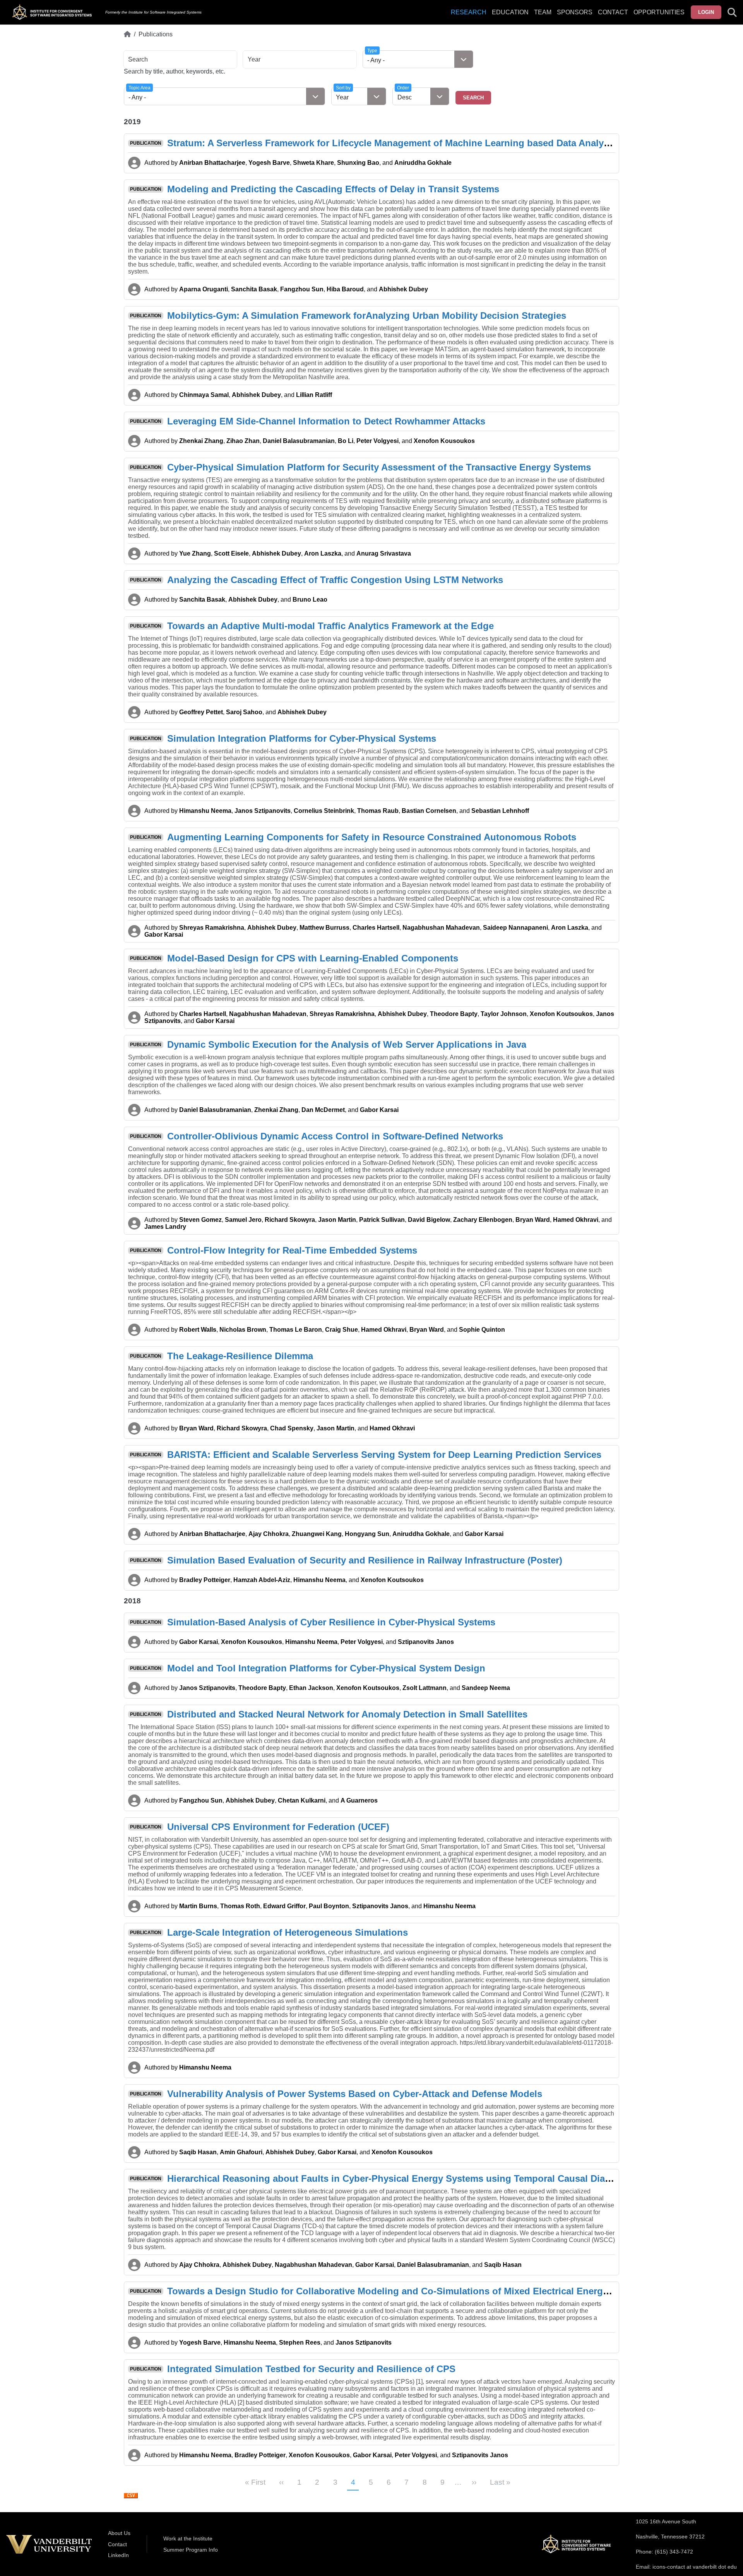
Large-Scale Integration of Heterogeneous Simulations (288, 1932)
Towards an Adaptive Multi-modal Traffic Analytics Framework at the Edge (330, 626)
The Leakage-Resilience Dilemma (240, 1356)
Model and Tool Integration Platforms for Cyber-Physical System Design (326, 1668)
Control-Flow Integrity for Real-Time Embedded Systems (292, 1250)
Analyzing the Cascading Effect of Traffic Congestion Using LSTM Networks (335, 580)
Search (138, 59)
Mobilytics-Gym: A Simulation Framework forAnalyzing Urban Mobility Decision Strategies (367, 316)
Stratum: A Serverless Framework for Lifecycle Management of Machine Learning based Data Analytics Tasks (407, 143)
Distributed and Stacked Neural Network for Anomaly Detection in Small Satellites (347, 1714)
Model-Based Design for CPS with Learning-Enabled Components (313, 958)
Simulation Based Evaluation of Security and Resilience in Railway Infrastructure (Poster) (365, 1560)
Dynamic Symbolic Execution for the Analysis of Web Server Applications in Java (347, 1044)
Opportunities (659, 12)
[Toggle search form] (732, 12)
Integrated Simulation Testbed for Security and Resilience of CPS (311, 2369)
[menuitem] (543, 17)
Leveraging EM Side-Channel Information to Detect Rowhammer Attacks (326, 421)
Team (543, 12)
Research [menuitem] (469, 12)
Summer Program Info (191, 2550)
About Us (119, 2533)
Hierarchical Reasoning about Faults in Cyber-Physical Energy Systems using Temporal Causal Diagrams (400, 2178)
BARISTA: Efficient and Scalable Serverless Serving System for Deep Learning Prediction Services (384, 1455)
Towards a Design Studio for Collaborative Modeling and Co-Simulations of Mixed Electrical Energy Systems (408, 2291)
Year (254, 59)
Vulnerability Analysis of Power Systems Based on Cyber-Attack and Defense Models (355, 2094)
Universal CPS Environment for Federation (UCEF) (278, 1827)
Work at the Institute (188, 2538)
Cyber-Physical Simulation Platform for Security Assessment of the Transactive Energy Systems (379, 467)
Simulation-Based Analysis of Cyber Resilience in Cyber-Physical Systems (331, 1622)
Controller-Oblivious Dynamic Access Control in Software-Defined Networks (335, 1136)
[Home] (127, 34)
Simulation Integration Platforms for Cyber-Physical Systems (302, 738)
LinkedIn (118, 2555)
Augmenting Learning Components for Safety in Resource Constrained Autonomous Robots (372, 837)
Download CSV (131, 2496)
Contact (613, 12)
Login (706, 12)
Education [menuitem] (510, 12)
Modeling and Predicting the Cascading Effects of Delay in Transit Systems (333, 189)
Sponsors (575, 12)
